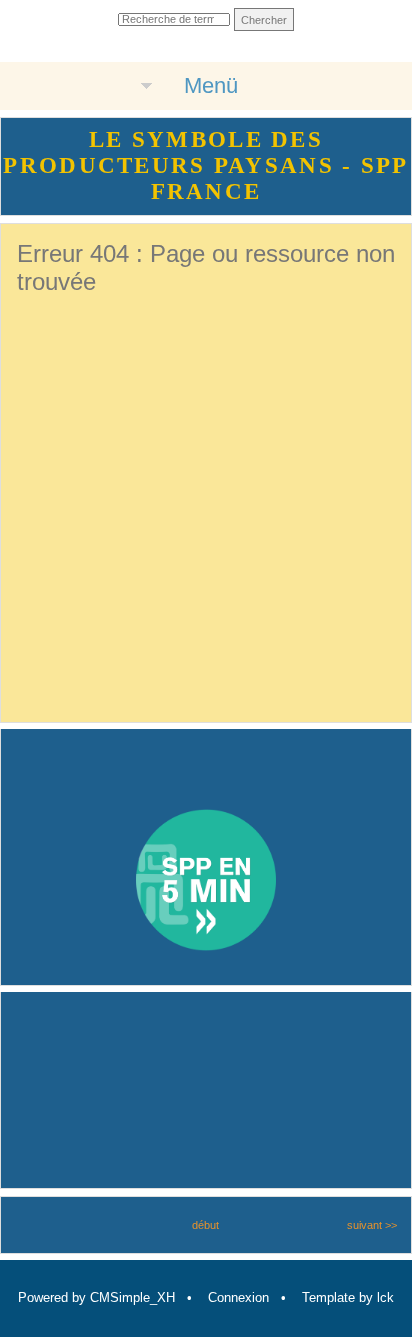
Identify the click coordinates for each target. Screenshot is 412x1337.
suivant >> (372, 1225)
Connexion (238, 1297)
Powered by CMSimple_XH (96, 1297)
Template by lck (348, 1297)
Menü (211, 85)
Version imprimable (238, 46)
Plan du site (156, 46)
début (205, 1225)
